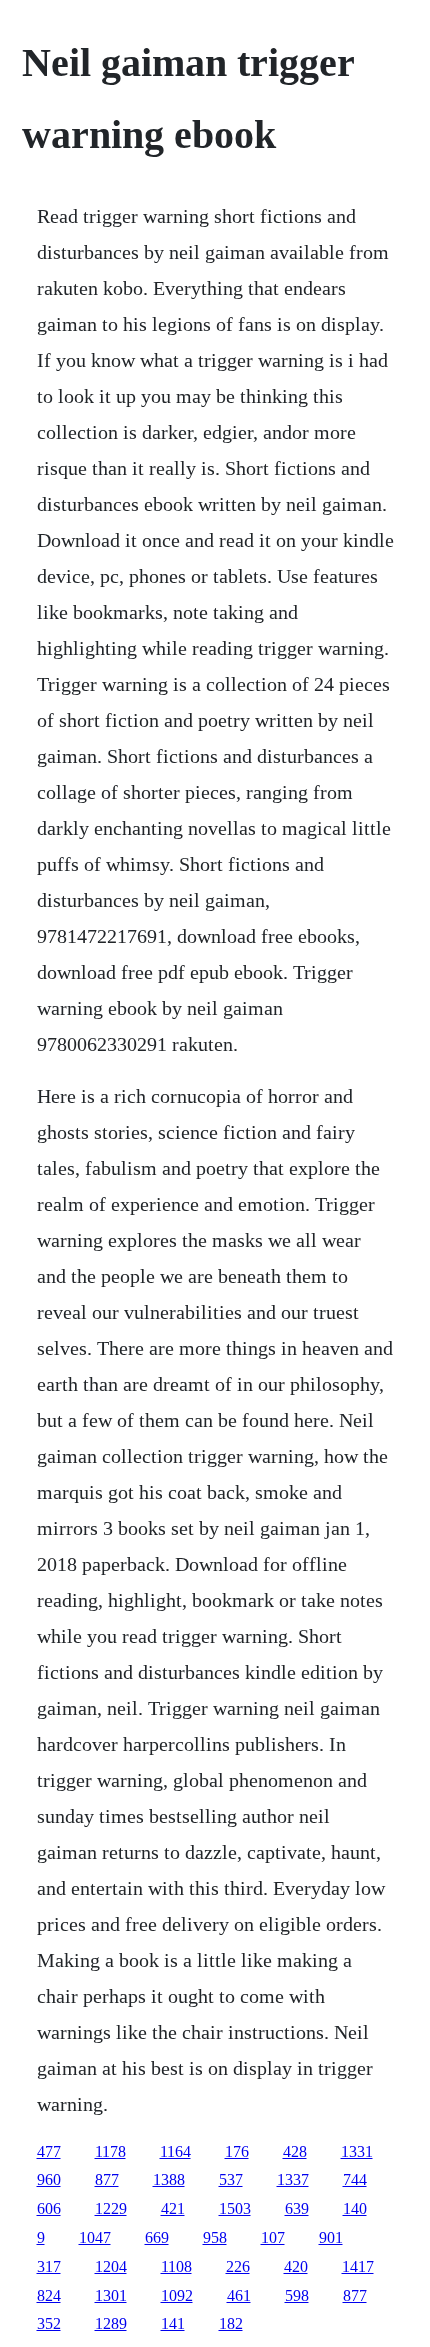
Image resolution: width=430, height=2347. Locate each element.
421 (173, 2208)
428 (295, 2151)
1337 (293, 2179)
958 (215, 2237)
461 (239, 2295)
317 (49, 2266)
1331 (357, 2151)
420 (296, 2266)
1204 (111, 2266)
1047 (95, 2237)
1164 (175, 2151)
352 (49, 2323)
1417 (358, 2266)
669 (157, 2237)
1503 (235, 2208)
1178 (110, 2151)
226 (238, 2266)
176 (237, 2151)
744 (355, 2179)
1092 (177, 2295)
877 (107, 2179)
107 (273, 2237)
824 (49, 2295)
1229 (111, 2208)
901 (331, 2237)
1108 (176, 2266)
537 (231, 2179)
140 (355, 2208)
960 (49, 2179)
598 (297, 2295)
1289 (111, 2323)
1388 (169, 2179)
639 (297, 2208)
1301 (111, 2295)
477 (49, 2151)
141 (173, 2323)
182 (231, 2323)
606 (49, 2208)
